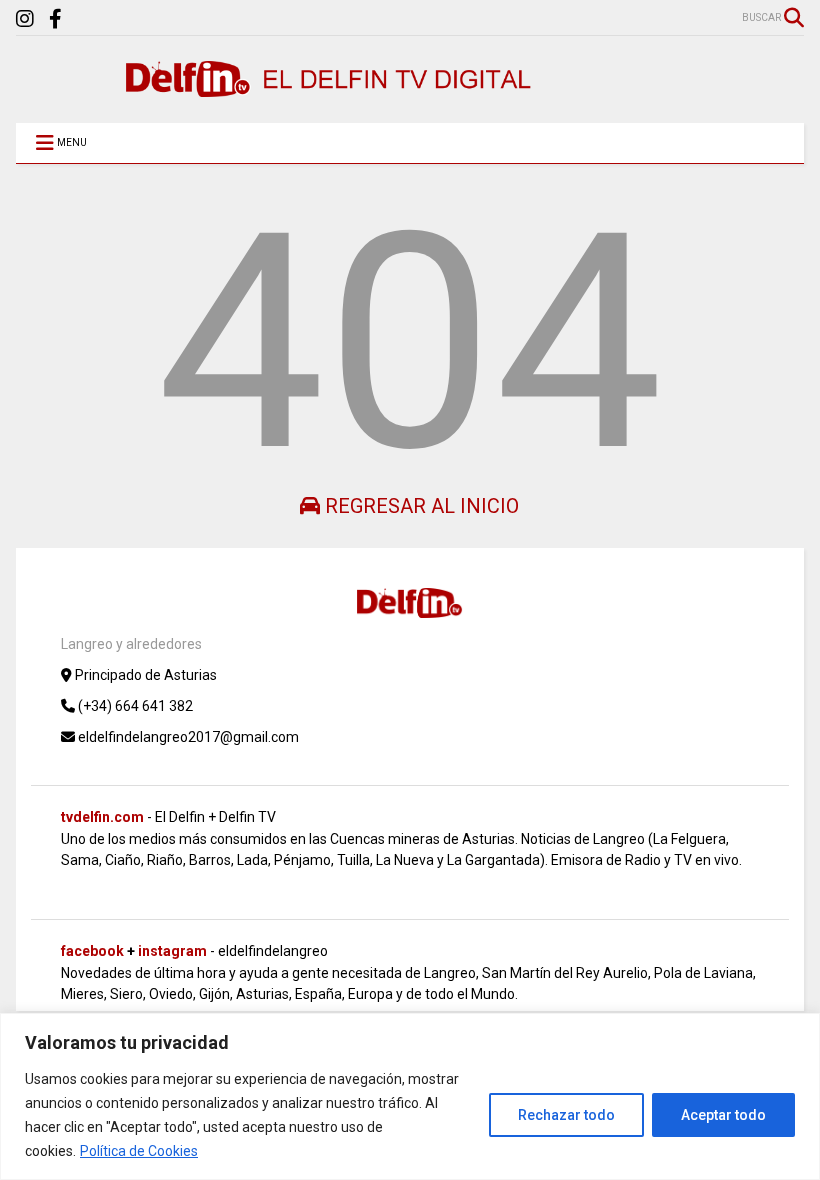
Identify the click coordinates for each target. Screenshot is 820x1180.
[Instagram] (25, 19)
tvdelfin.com (102, 817)
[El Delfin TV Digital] (331, 88)
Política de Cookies (139, 1151)
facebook (92, 951)
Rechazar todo (566, 1115)
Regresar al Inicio (419, 506)
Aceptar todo (723, 1115)
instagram (172, 951)
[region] (410, 1096)
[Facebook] (55, 19)
